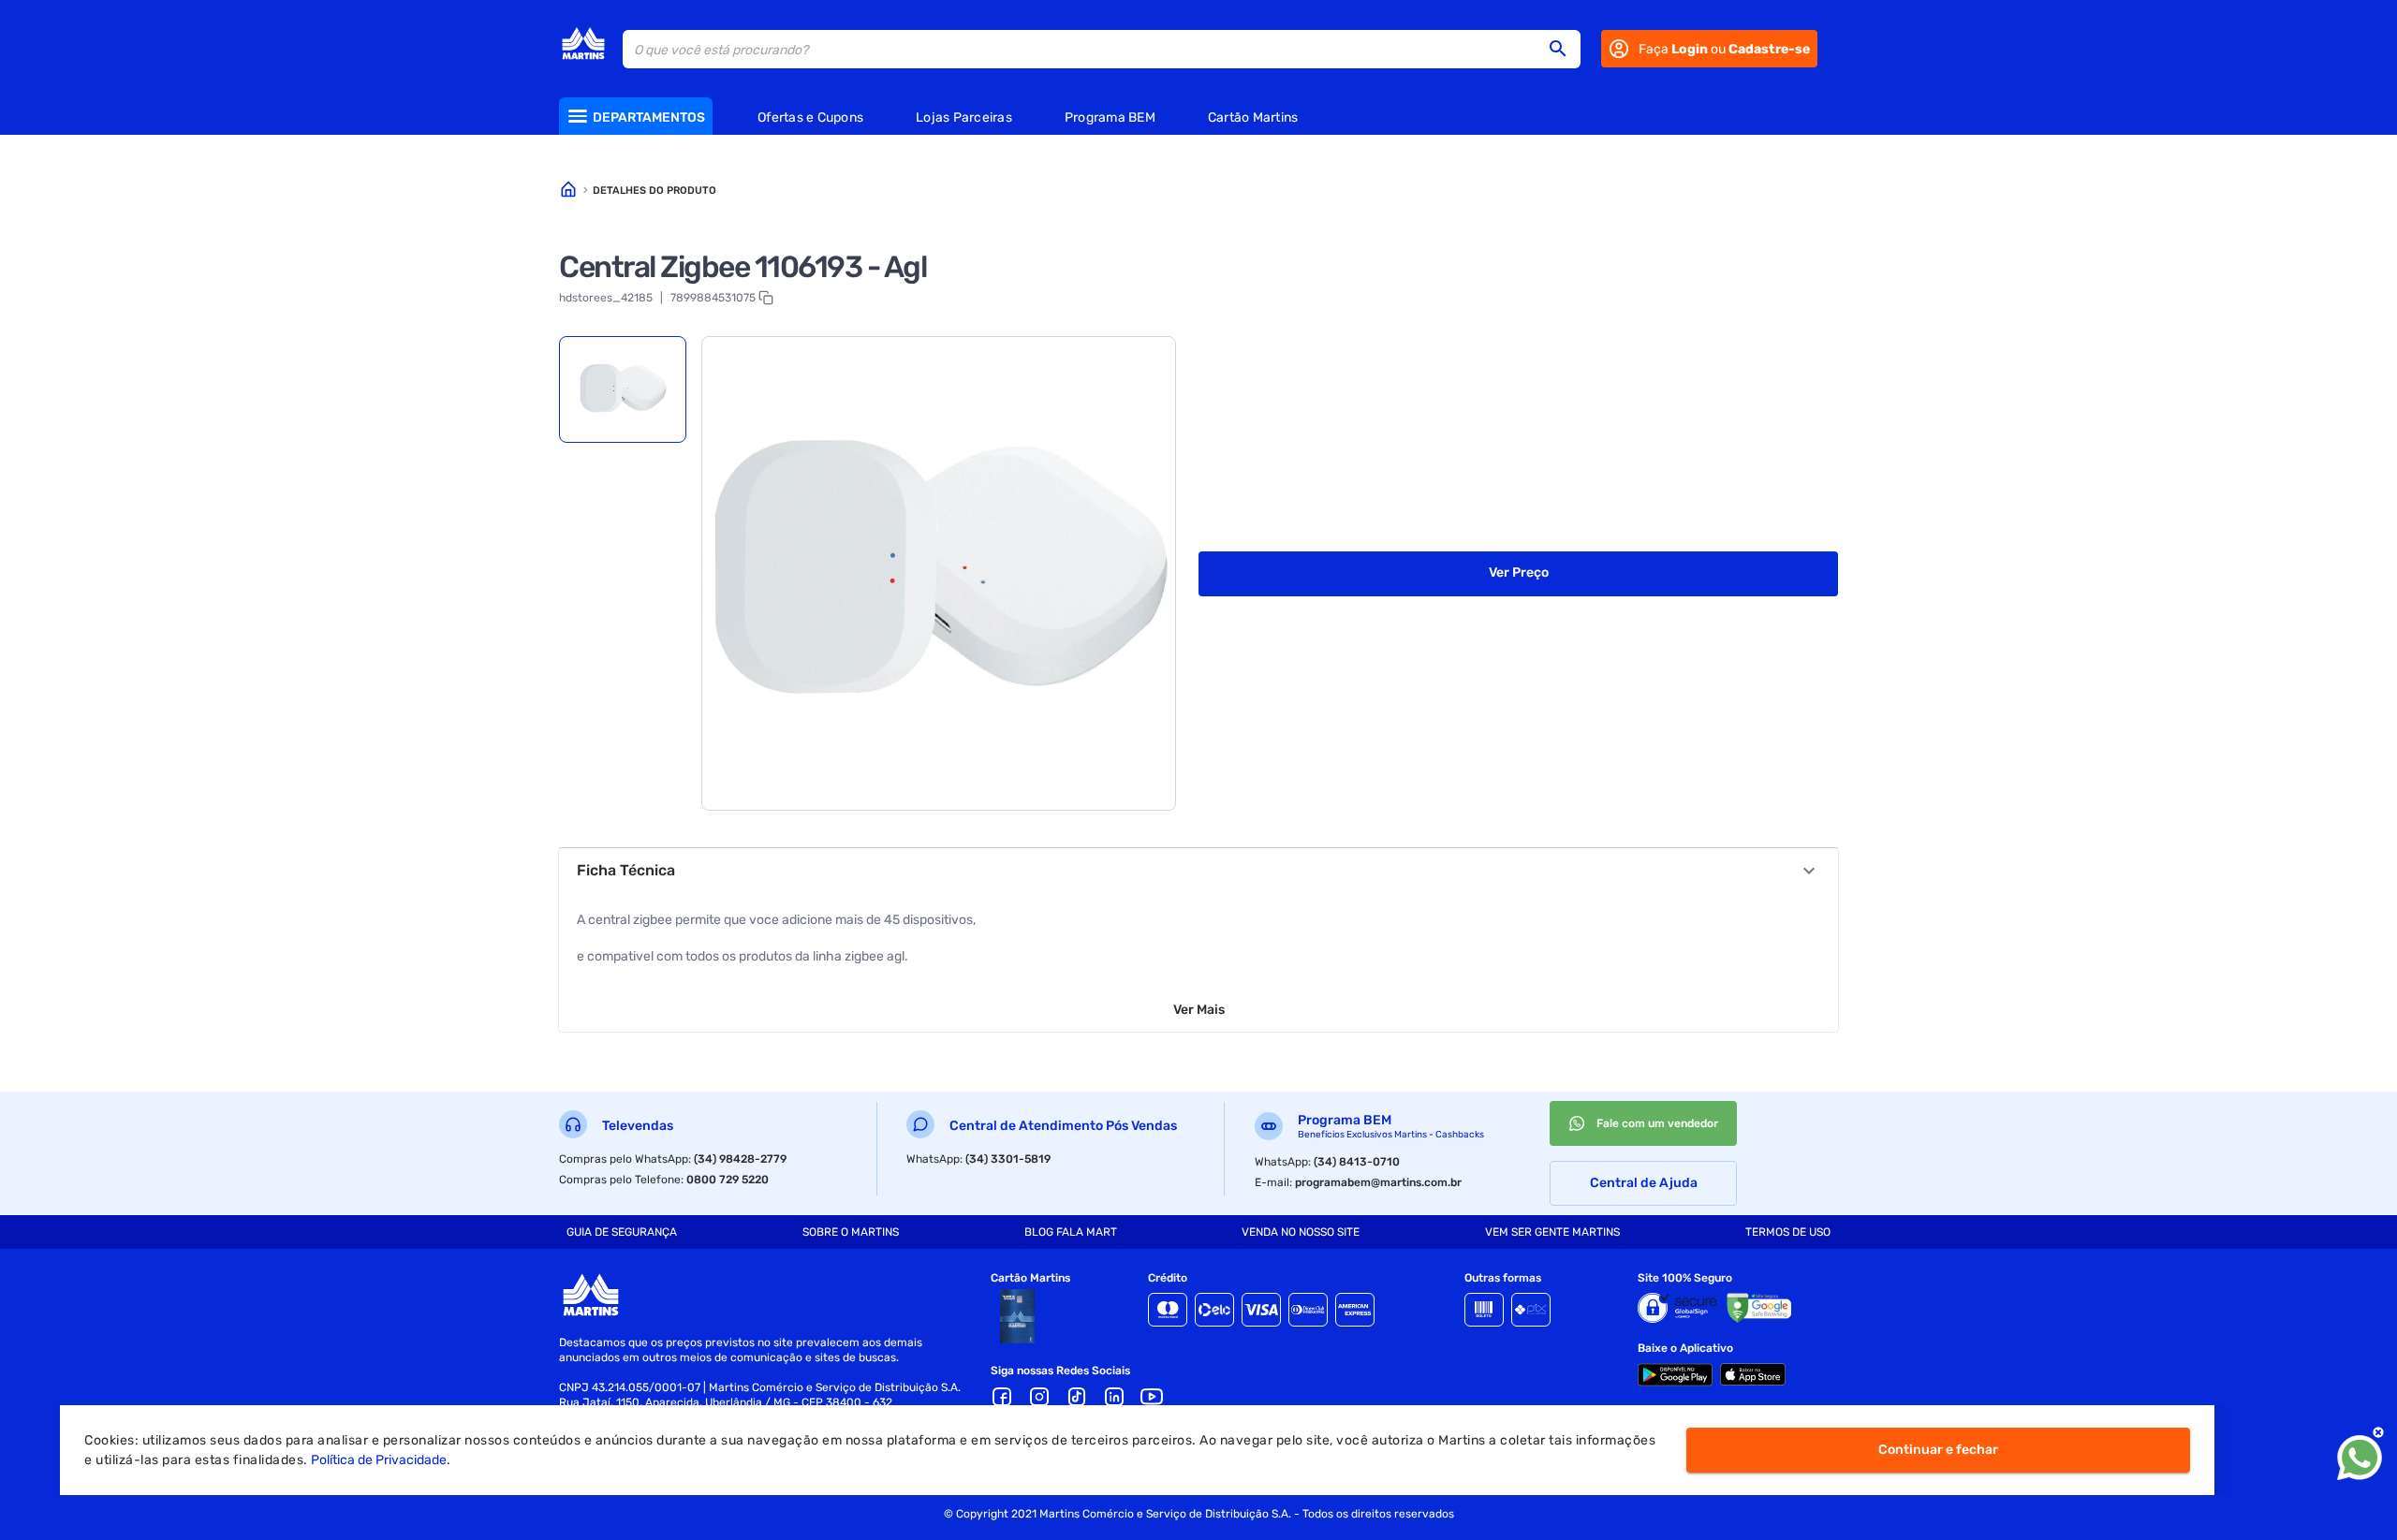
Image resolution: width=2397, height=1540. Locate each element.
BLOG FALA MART (1071, 1232)
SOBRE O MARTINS (851, 1232)
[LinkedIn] (1114, 1397)
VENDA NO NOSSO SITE (1301, 1232)
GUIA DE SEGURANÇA (622, 1232)
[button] (1564, 49)
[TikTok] (1077, 1397)
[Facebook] (1002, 1397)
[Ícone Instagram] (1039, 1397)
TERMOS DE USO (1788, 1232)
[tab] (623, 389)
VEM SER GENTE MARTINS (1552, 1232)
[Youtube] (1152, 1397)
